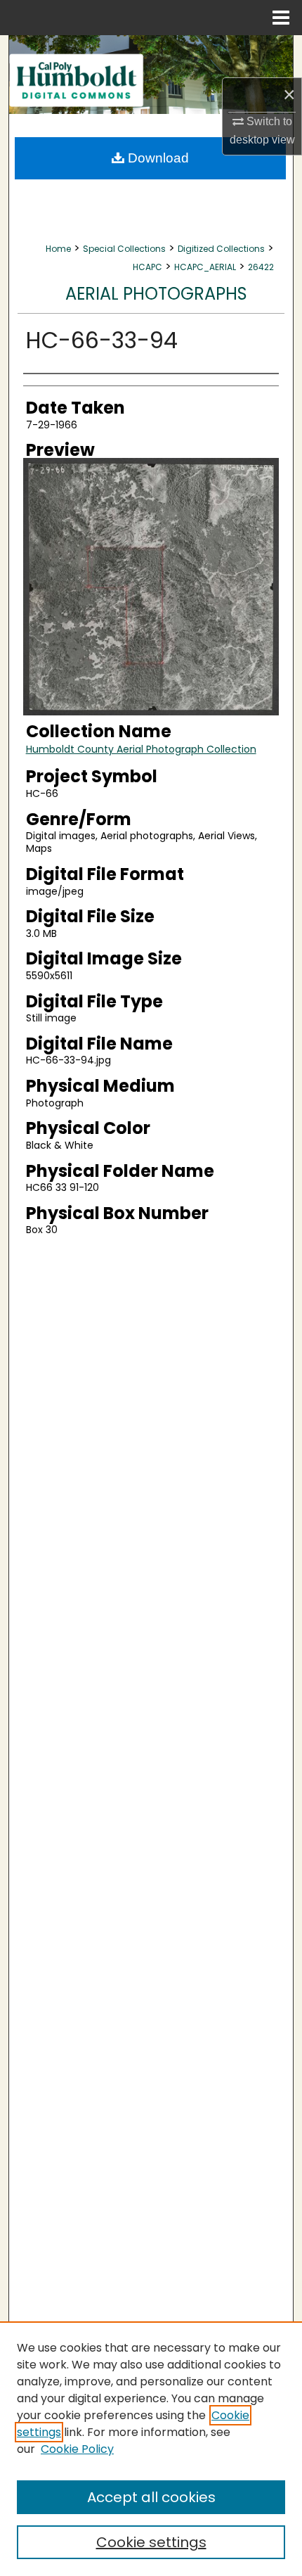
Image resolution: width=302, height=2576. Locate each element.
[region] (151, 2449)
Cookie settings (151, 2542)
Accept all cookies (151, 2497)
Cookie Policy (77, 2449)
